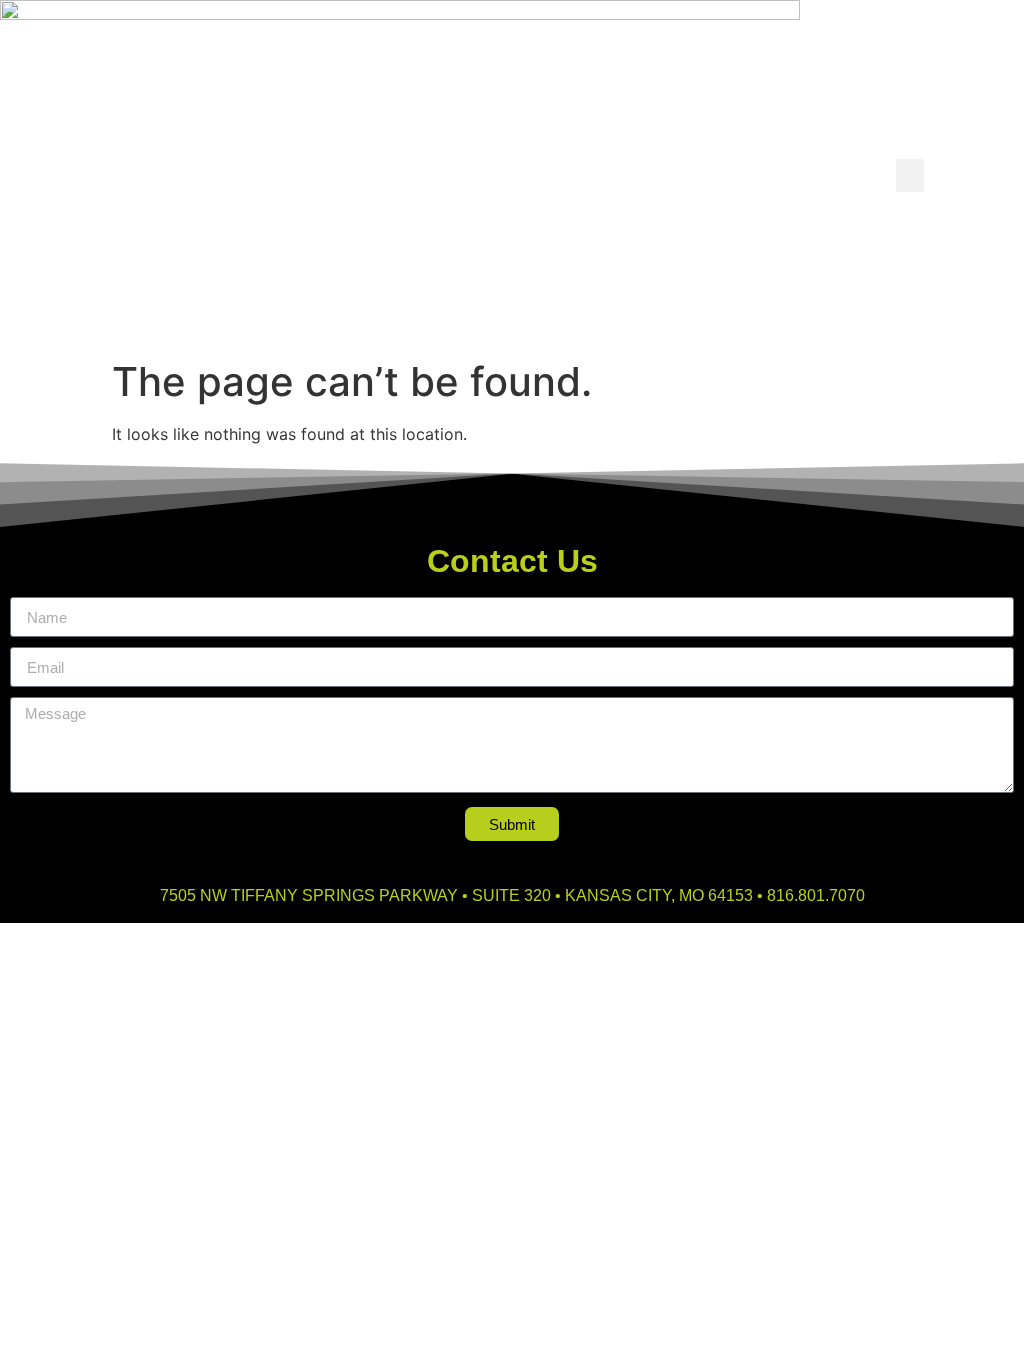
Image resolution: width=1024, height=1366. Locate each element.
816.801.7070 (816, 895)
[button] (910, 175)
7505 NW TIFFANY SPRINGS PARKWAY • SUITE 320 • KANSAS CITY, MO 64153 (456, 895)
